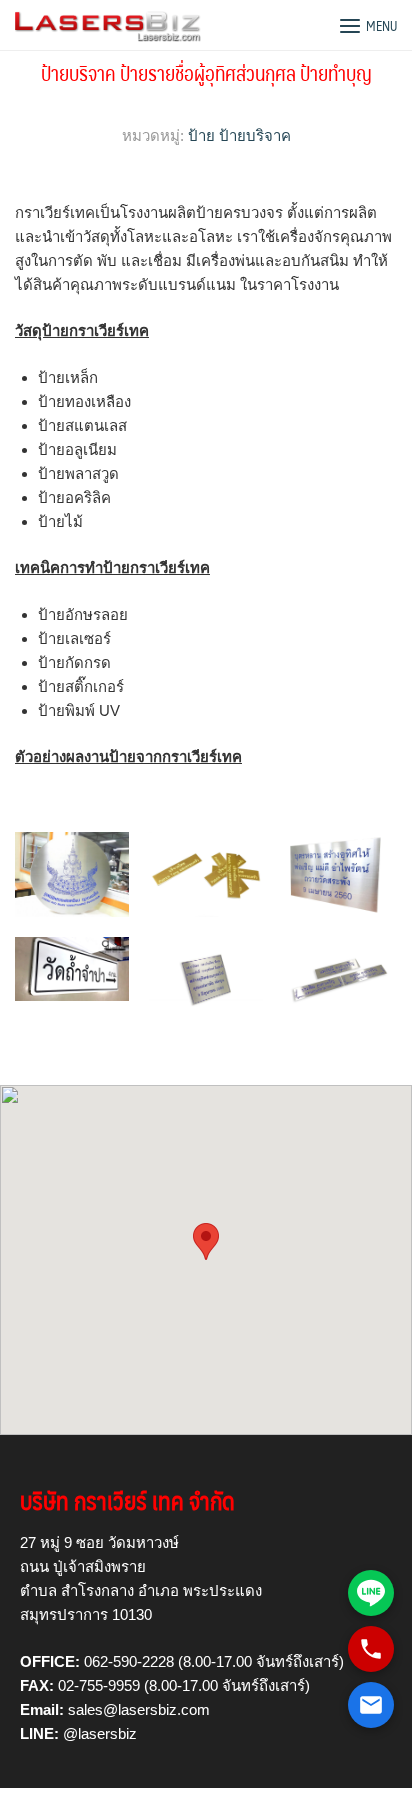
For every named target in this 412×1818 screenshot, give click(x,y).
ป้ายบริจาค (255, 135)
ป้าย (201, 135)
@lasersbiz (100, 1733)
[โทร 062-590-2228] (371, 1649)
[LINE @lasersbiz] (371, 1593)
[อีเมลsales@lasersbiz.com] (371, 1705)
